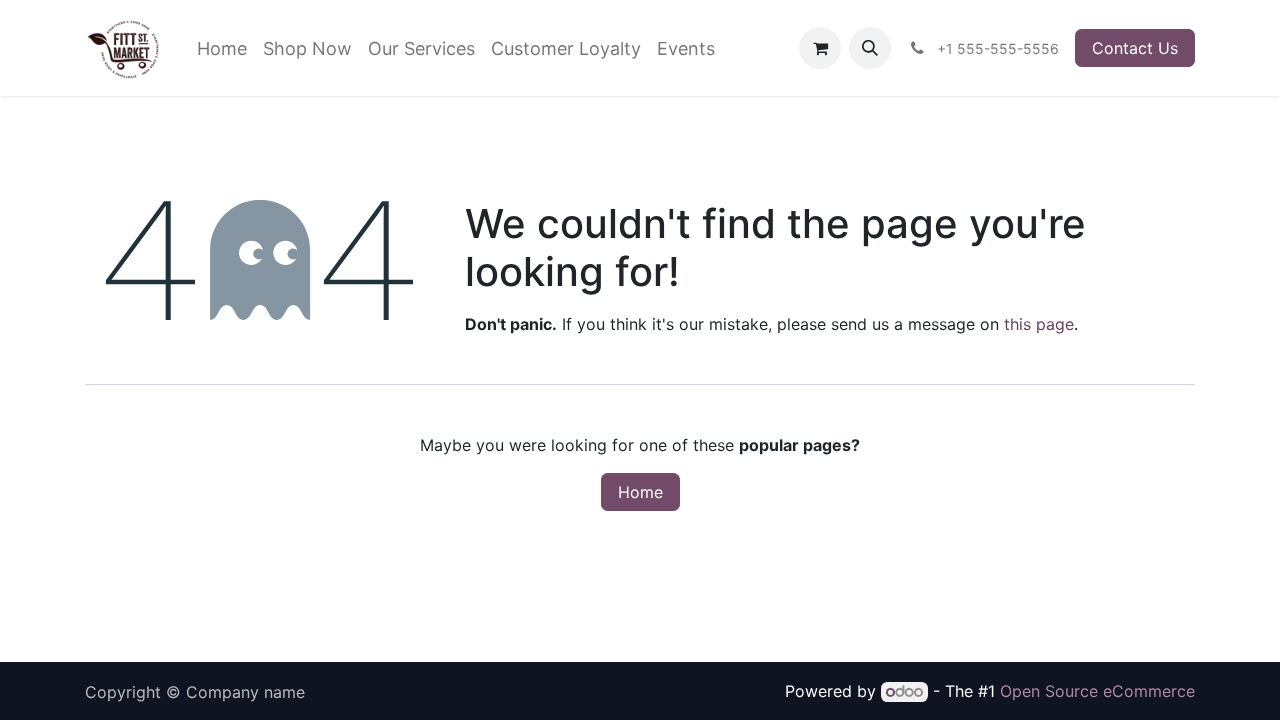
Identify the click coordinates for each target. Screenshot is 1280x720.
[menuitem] (222, 48)
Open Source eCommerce (1097, 691)
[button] (870, 48)
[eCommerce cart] (820, 48)
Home (640, 492)
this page (1039, 324)
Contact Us (1135, 48)
